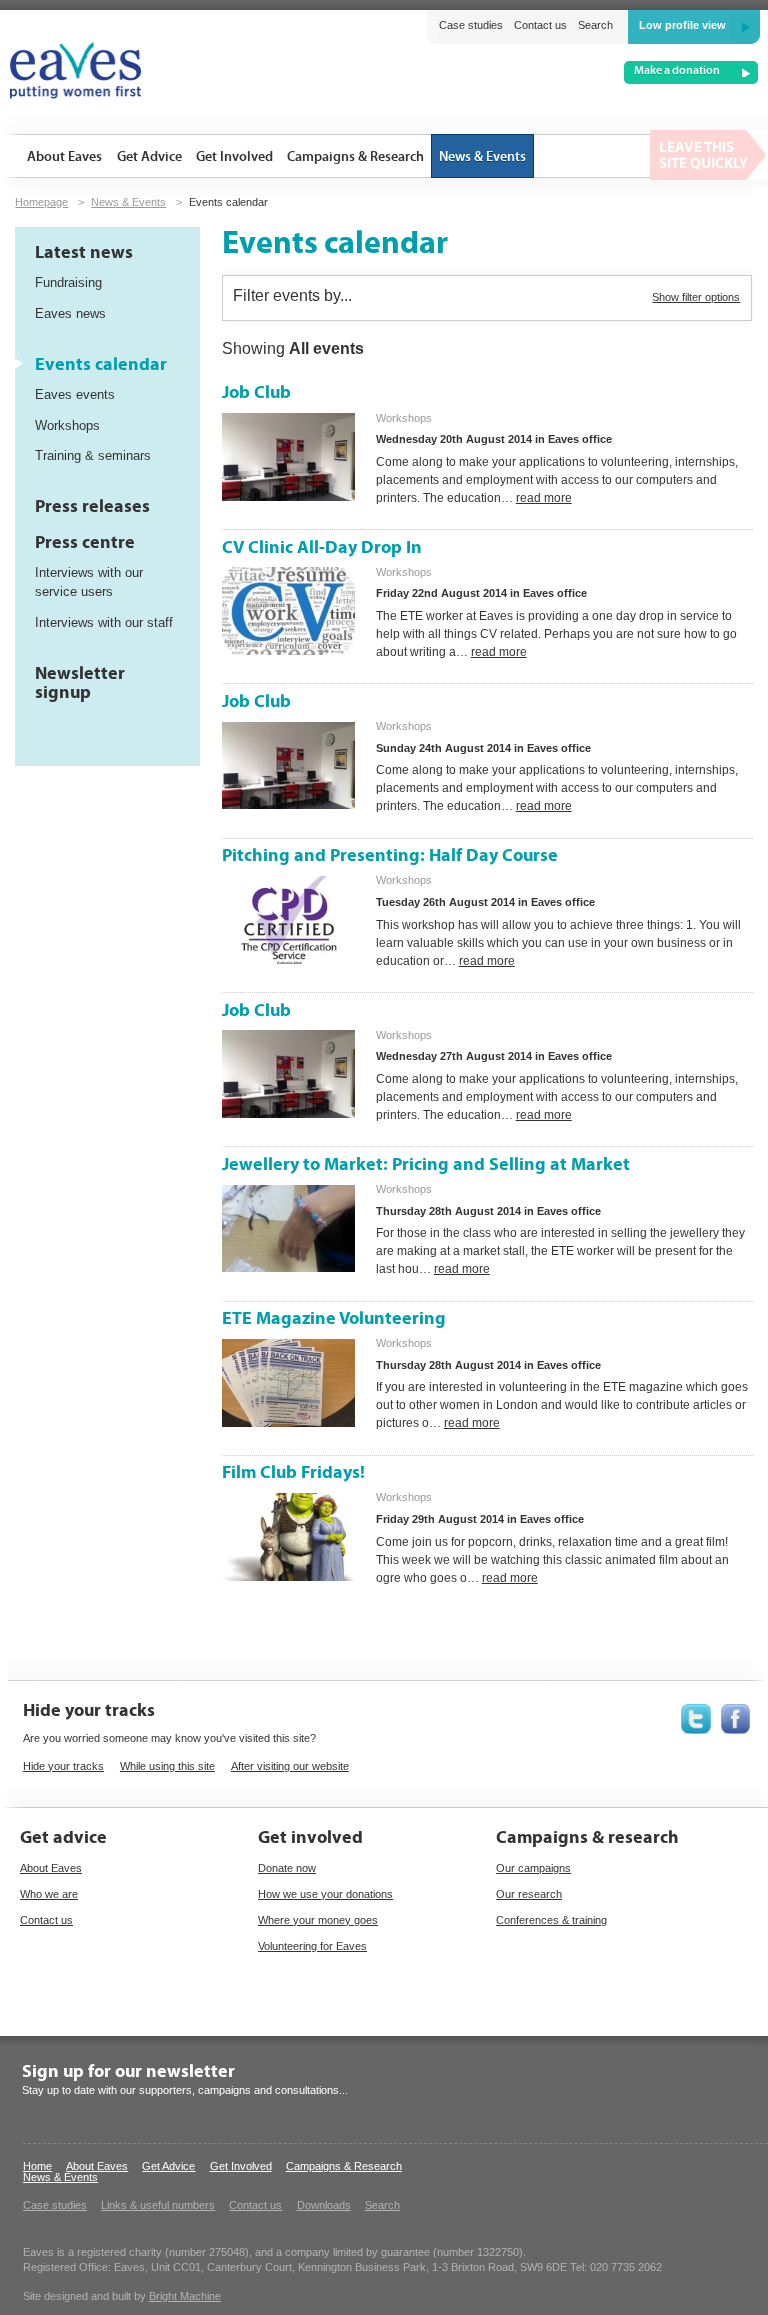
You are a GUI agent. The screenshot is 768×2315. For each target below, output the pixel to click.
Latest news (84, 252)
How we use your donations (325, 1894)
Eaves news (70, 313)
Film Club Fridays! (293, 1472)
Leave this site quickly (709, 155)
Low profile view (682, 25)
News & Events (128, 202)
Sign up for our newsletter (128, 2071)
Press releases (92, 506)
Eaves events (75, 394)
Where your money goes (318, 1920)
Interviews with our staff (104, 622)
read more (544, 498)
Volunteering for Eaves (312, 1946)
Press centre (85, 542)
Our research (529, 1894)
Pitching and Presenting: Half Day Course (390, 855)
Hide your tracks (63, 1766)
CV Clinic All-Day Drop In (322, 547)
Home (37, 2166)
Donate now (287, 1868)
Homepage (41, 202)
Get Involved (241, 2166)
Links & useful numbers (158, 2205)
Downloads (324, 2205)
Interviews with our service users (89, 582)
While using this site (167, 1766)
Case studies (470, 25)
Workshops (67, 425)
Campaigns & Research (344, 2166)
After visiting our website (290, 1766)
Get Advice (168, 2166)
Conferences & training (551, 1920)
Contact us (540, 25)
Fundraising (68, 282)
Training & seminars (93, 455)
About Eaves (51, 1868)
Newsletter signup (80, 683)
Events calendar (101, 364)
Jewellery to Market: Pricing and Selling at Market (426, 1164)
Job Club (256, 392)
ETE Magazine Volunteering (334, 1318)
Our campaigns (533, 1868)
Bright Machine (185, 2296)
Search (595, 25)
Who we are (49, 1894)
